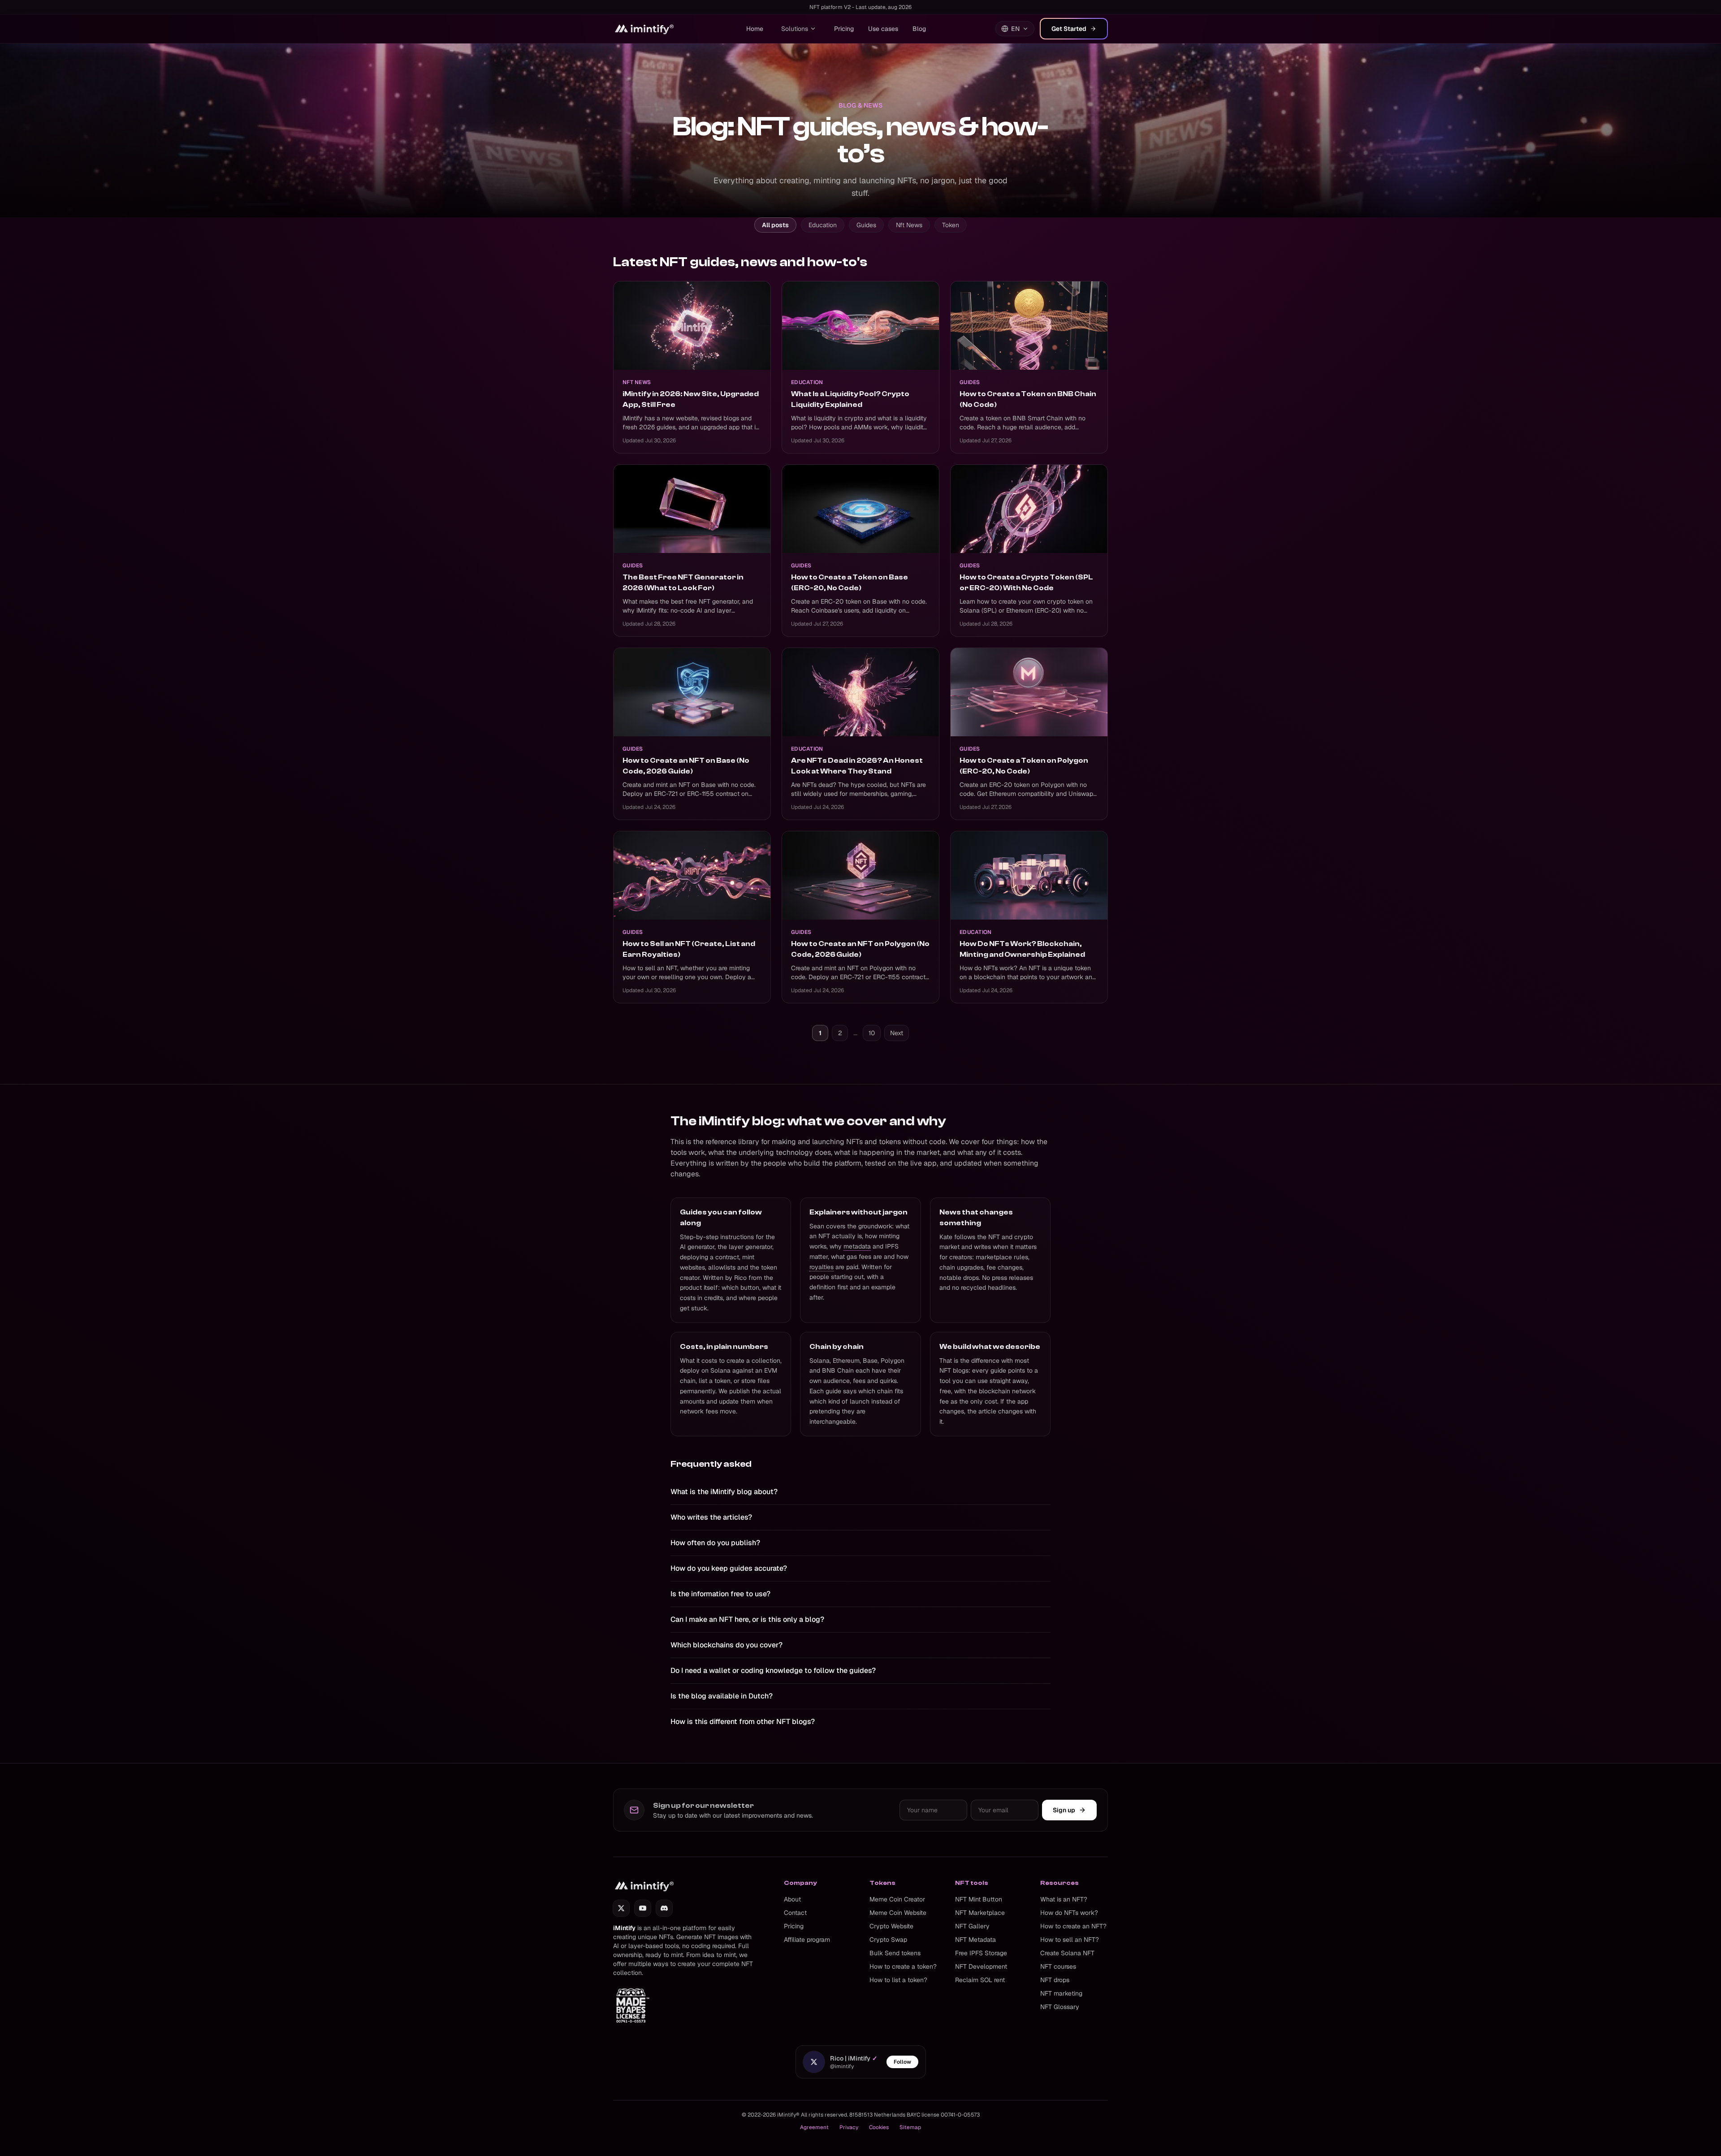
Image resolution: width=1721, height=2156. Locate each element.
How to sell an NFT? (1070, 1940)
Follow (902, 2062)
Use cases (883, 29)
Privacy (849, 2127)
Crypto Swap (888, 1940)
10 (872, 1033)
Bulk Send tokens (895, 1953)
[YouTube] (643, 1908)
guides (866, 225)
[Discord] (664, 1908)
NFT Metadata (975, 1940)
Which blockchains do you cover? (726, 1645)
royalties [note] (822, 1267)
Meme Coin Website (898, 1913)
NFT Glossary (1060, 2007)
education (823, 225)
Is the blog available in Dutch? (722, 1696)
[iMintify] (645, 29)
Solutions (795, 29)
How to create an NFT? (1073, 1926)
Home (755, 29)
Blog (919, 29)
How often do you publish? (715, 1543)
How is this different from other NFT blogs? (743, 1722)
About (792, 1899)
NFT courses (1058, 1966)
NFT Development (981, 1966)
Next (897, 1033)
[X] (621, 1908)
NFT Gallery (972, 1926)
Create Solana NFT (1067, 1953)
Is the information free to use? (720, 1594)
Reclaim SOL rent (980, 1980)
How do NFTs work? (1069, 1913)
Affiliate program (807, 1940)
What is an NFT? (1064, 1899)
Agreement (814, 2127)
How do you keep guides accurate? (729, 1568)
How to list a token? (898, 1980)
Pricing (844, 29)
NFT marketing (1061, 1993)
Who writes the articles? (711, 1517)
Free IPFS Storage (981, 1953)
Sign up (1064, 1810)
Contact (795, 1913)
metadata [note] (857, 1246)
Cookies (879, 2127)
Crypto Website (891, 1926)
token (951, 225)
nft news (909, 225)
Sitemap (910, 2127)
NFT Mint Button (979, 1899)
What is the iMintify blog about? (724, 1492)
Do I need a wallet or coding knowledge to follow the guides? (773, 1670)
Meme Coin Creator (897, 1899)
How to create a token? (903, 1966)
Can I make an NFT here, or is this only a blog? (747, 1619)
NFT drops (1055, 1980)
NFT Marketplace (980, 1913)
